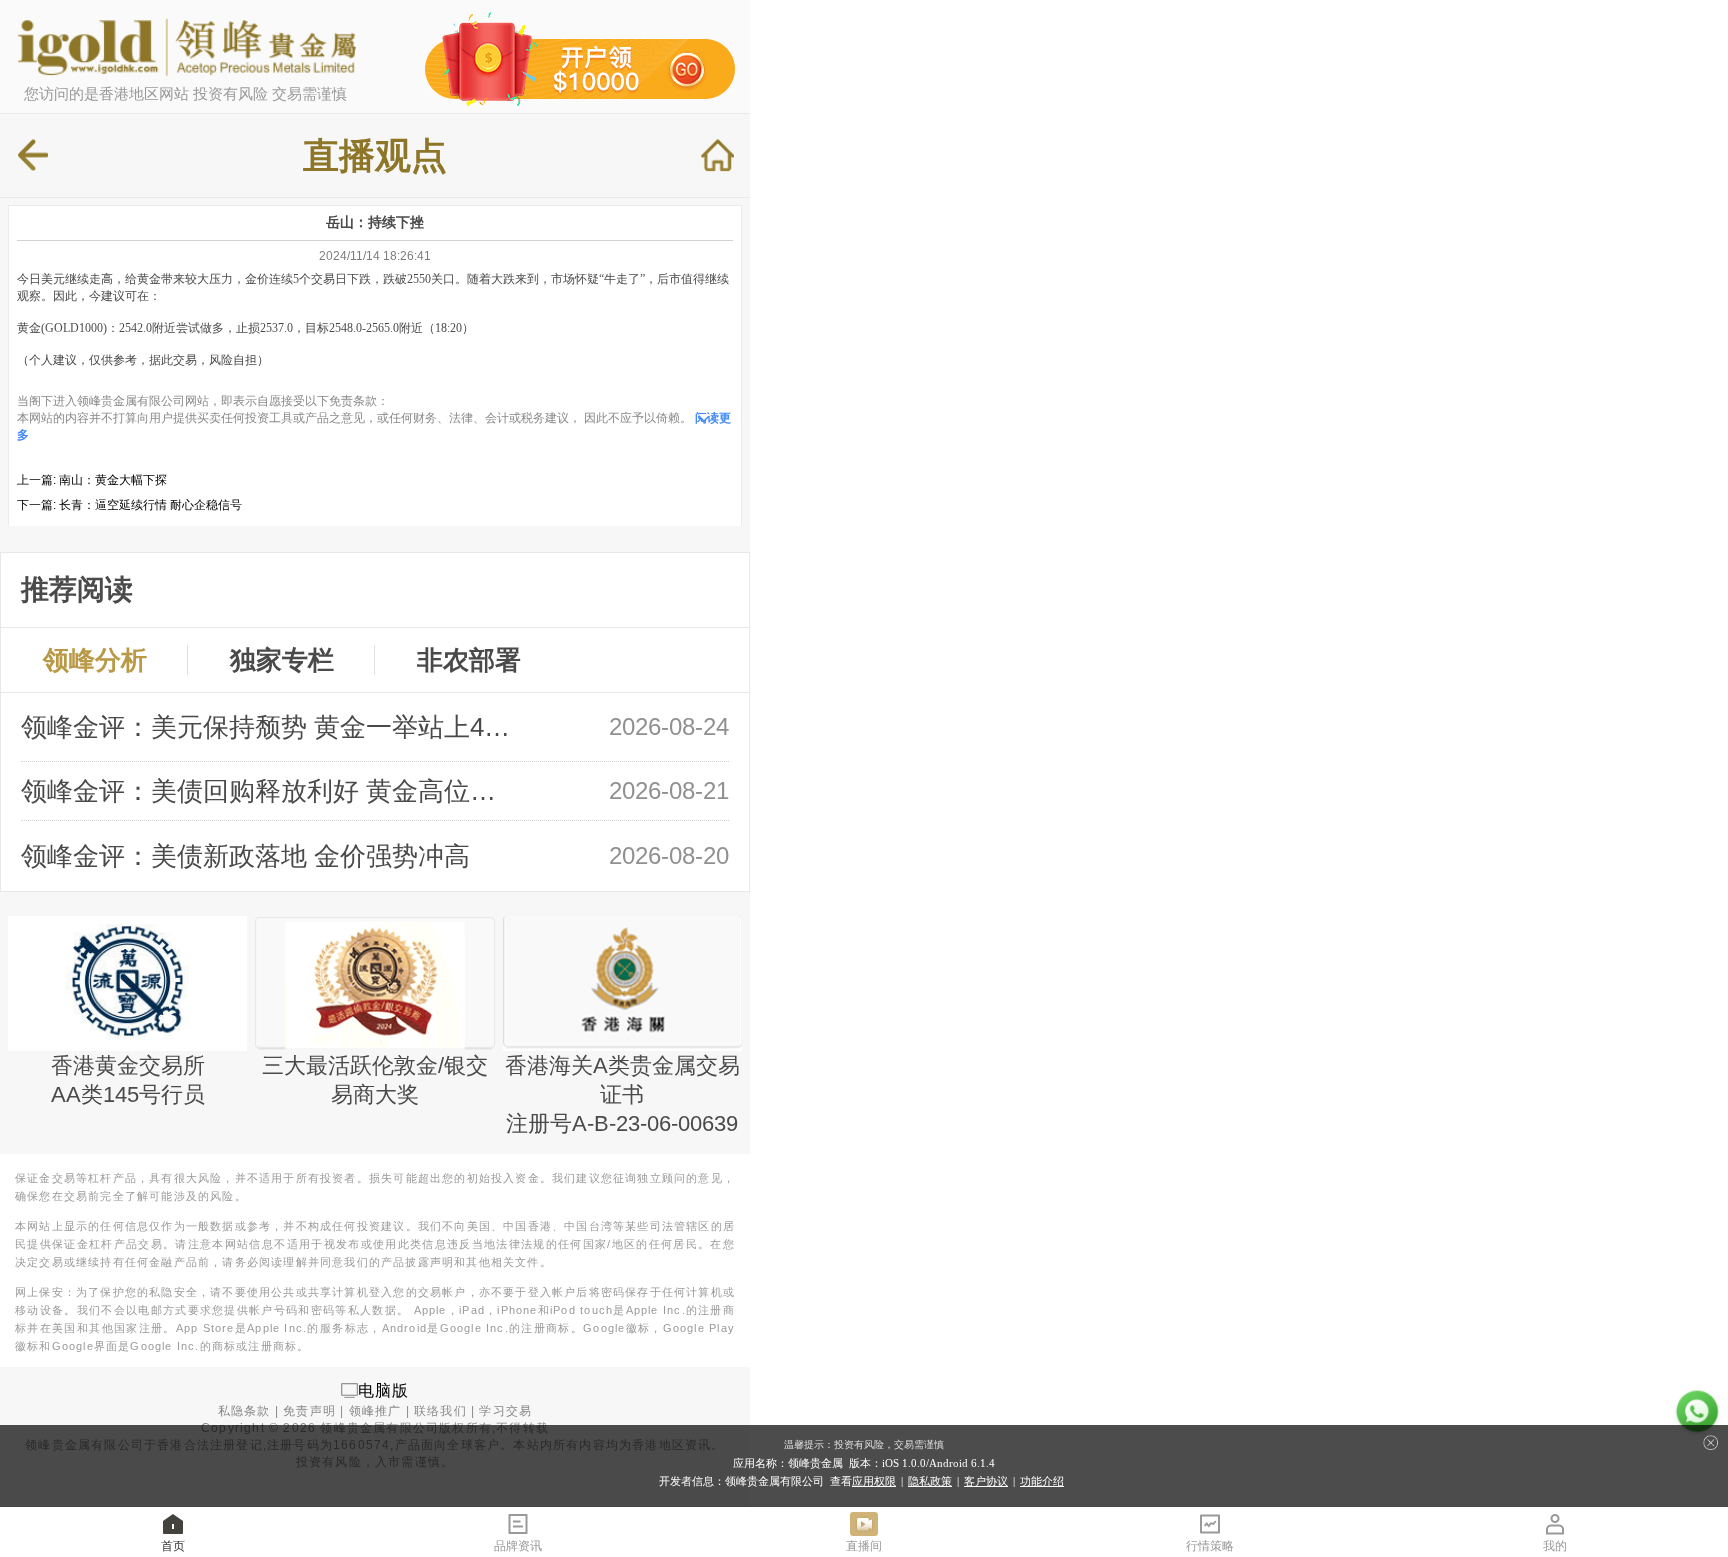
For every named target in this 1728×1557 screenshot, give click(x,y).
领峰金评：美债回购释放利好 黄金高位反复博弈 (269, 791)
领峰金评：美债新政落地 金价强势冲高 (245, 856)
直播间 (864, 1546)
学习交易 (505, 1411)
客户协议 (986, 1481)
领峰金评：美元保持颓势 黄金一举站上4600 (269, 727)
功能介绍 (1042, 1481)
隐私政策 (930, 1481)
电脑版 (384, 1389)
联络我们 (440, 1411)
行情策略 (1210, 1546)
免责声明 (309, 1411)
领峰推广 (375, 1411)
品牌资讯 (518, 1546)
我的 (1555, 1546)
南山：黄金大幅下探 (113, 480)
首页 (173, 1546)
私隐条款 (244, 1411)
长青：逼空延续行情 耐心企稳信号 (150, 505)
